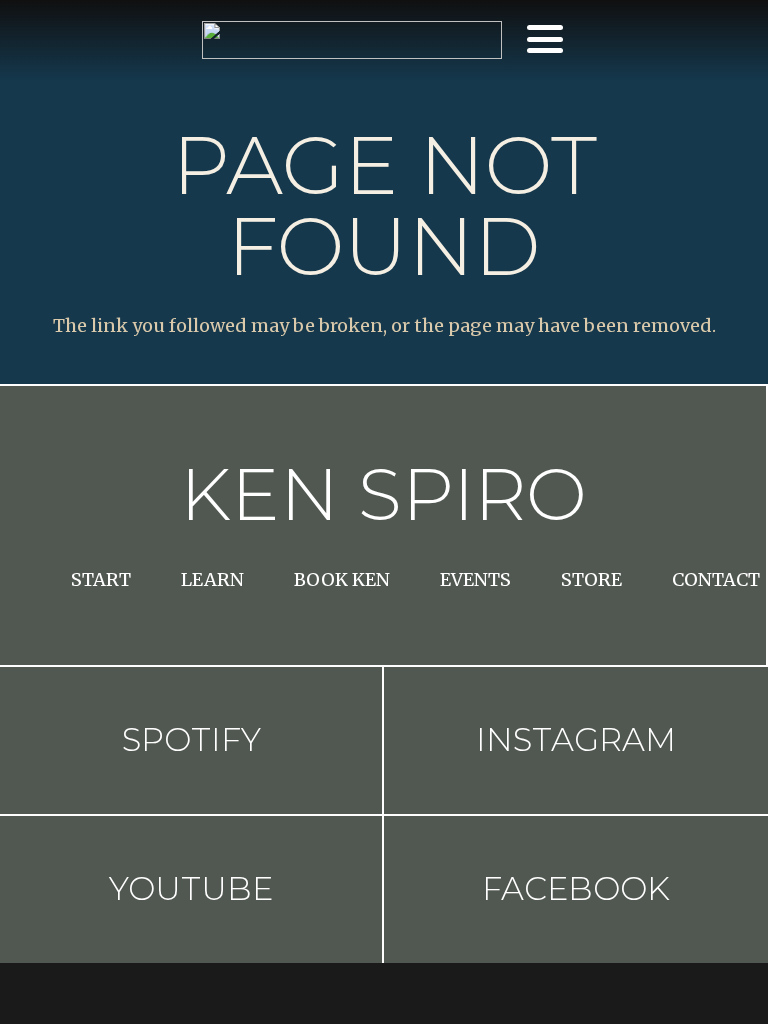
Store (591, 579)
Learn (212, 579)
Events (475, 579)
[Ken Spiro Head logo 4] (352, 40)
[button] (544, 39)
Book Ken (342, 579)
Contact (716, 579)
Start (101, 579)
